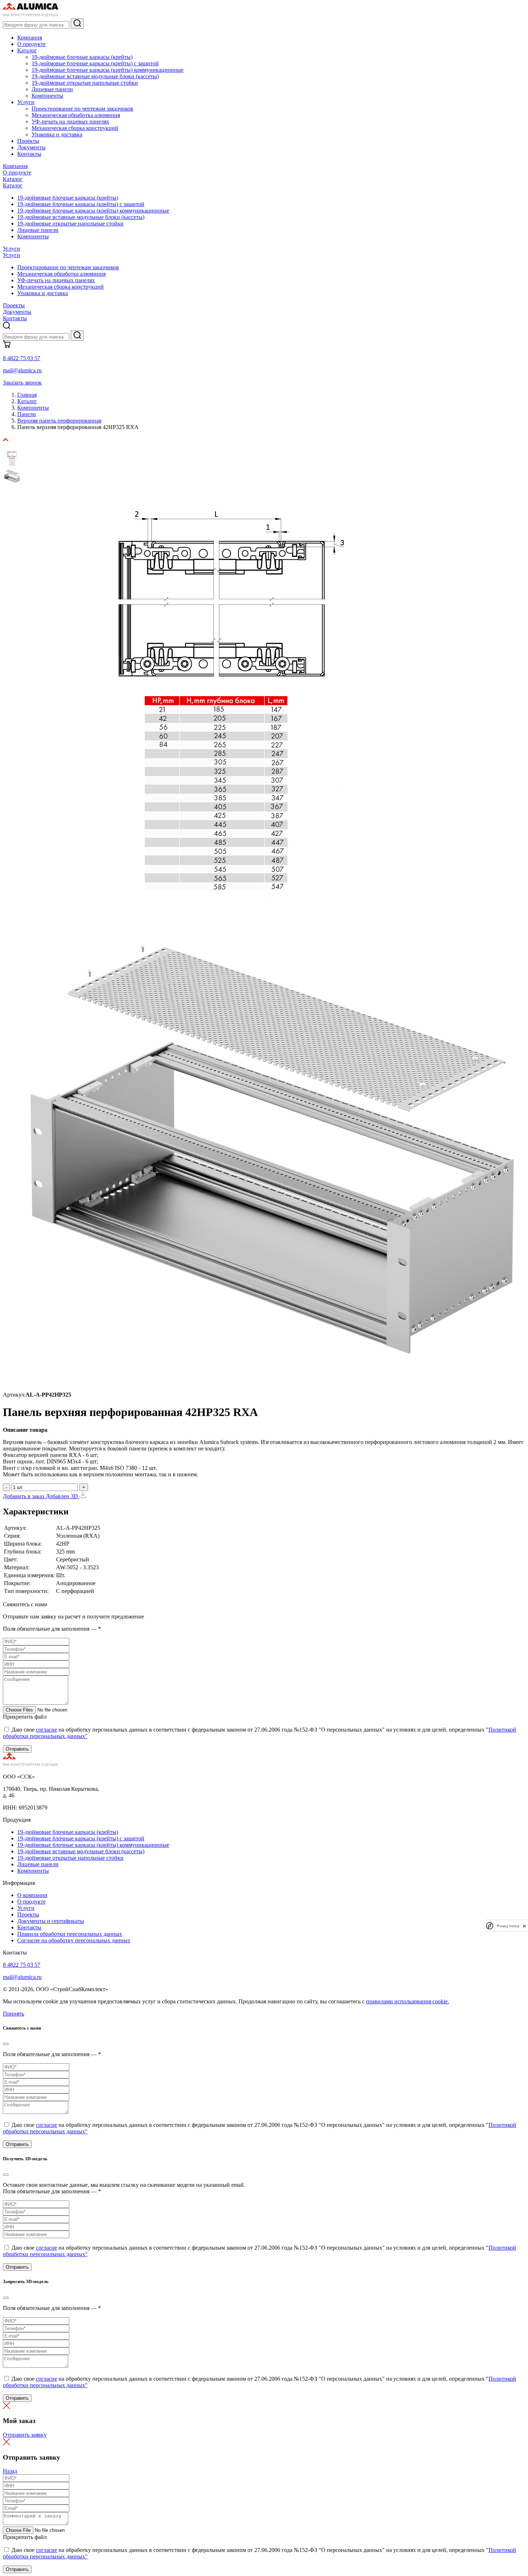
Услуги (26, 102)
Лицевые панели (52, 89)
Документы (31, 147)
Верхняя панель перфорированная (59, 421)
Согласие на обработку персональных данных (74, 1940)
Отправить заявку (25, 2435)
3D (75, 1496)
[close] (524, 1926)
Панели (27, 414)
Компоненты (47, 96)
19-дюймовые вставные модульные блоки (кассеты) (95, 76)
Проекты (28, 141)
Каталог (27, 50)
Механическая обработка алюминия (76, 115)
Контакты (29, 154)
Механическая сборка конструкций (75, 128)
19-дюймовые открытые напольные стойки (85, 83)
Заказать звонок (22, 383)
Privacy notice (508, 1926)
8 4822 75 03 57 (22, 358)
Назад (10, 2471)
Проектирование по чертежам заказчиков (82, 109)
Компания (30, 38)
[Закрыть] (6, 2044)
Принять (13, 2014)
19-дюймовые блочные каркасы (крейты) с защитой (95, 63)
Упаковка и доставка (57, 134)
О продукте (31, 44)
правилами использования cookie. (407, 2001)
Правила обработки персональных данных (70, 1934)
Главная (27, 395)
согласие (47, 1730)
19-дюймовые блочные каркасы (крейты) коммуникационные (108, 70)
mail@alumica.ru (22, 370)
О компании (32, 1895)
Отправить (17, 1749)
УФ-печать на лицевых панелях (70, 122)
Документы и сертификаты (51, 1921)
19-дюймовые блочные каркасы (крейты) (82, 57)
